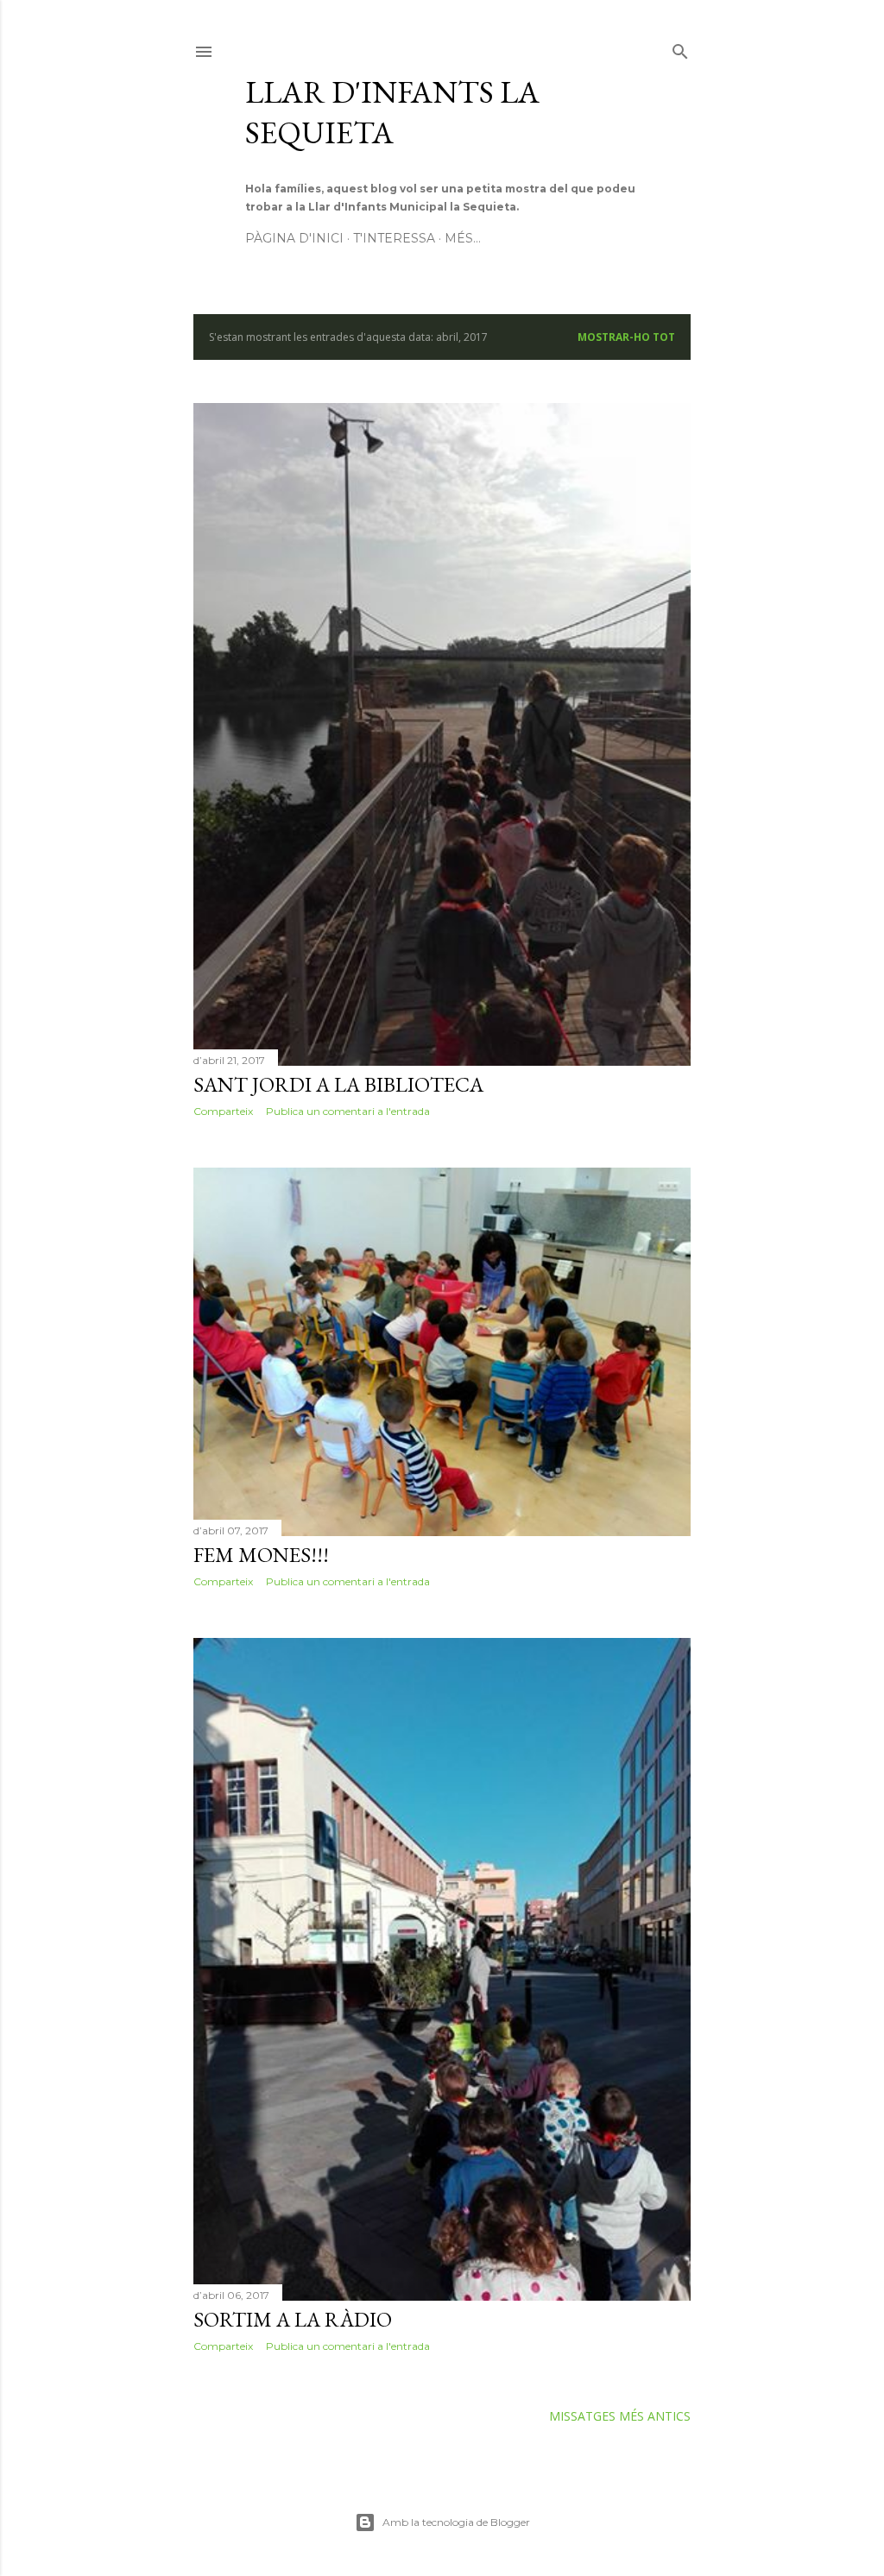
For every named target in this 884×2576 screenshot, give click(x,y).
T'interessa (394, 238)
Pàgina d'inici (294, 238)
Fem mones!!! (261, 1555)
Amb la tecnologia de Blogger (456, 2522)
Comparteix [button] (223, 1111)
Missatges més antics (620, 2416)
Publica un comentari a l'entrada (348, 1111)
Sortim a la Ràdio (293, 2319)
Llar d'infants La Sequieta (392, 112)
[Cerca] (680, 48)
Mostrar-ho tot (626, 337)
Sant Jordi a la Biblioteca (338, 1084)
